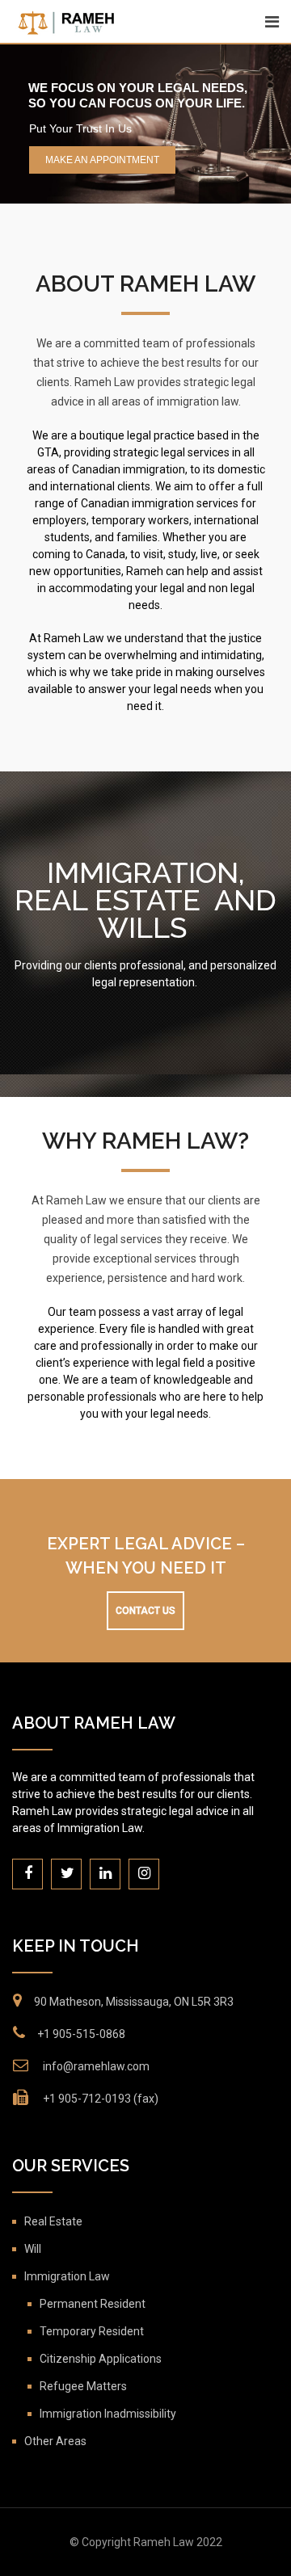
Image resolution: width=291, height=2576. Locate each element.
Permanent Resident (93, 2304)
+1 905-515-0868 (81, 2034)
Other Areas (55, 2441)
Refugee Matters (83, 2386)
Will (33, 2249)
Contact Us (145, 1611)
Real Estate (53, 2221)
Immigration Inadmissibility (108, 2414)
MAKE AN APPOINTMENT (102, 160)
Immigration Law (67, 2276)
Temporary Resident (92, 2331)
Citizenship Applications (101, 2359)
